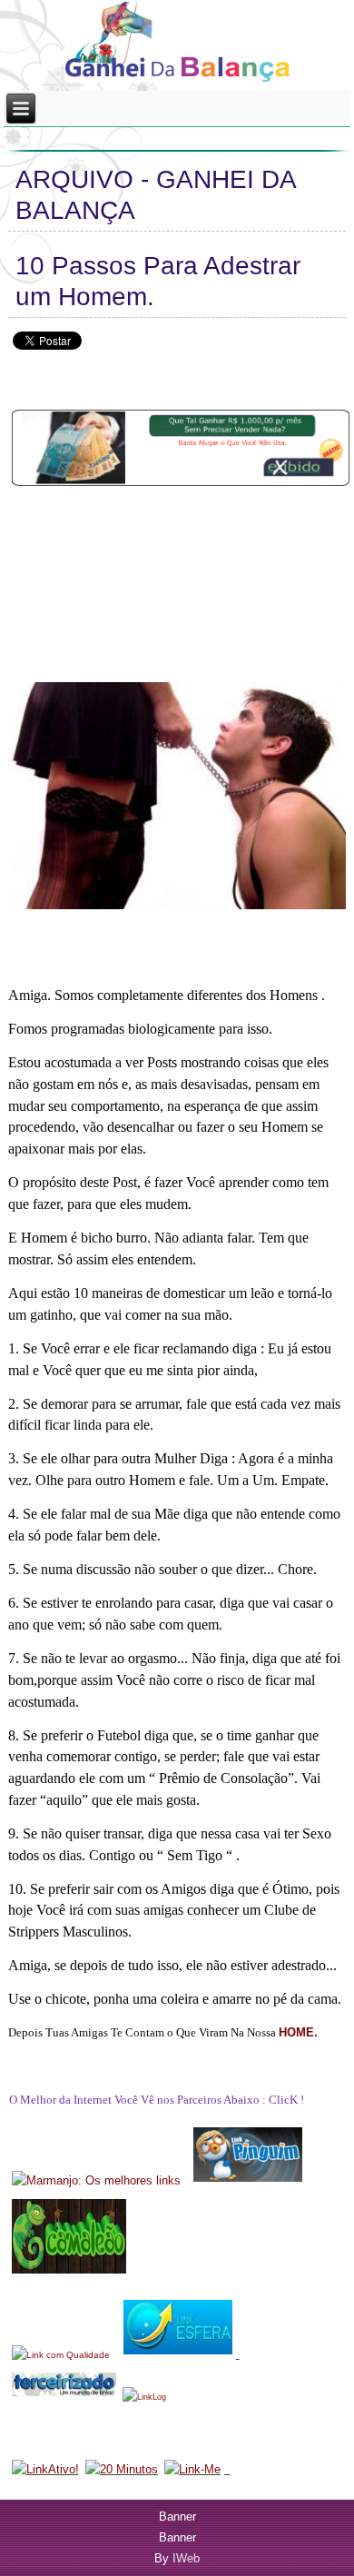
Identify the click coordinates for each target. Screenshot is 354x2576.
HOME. (298, 2032)
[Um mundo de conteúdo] (187, 2180)
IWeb (186, 2558)
